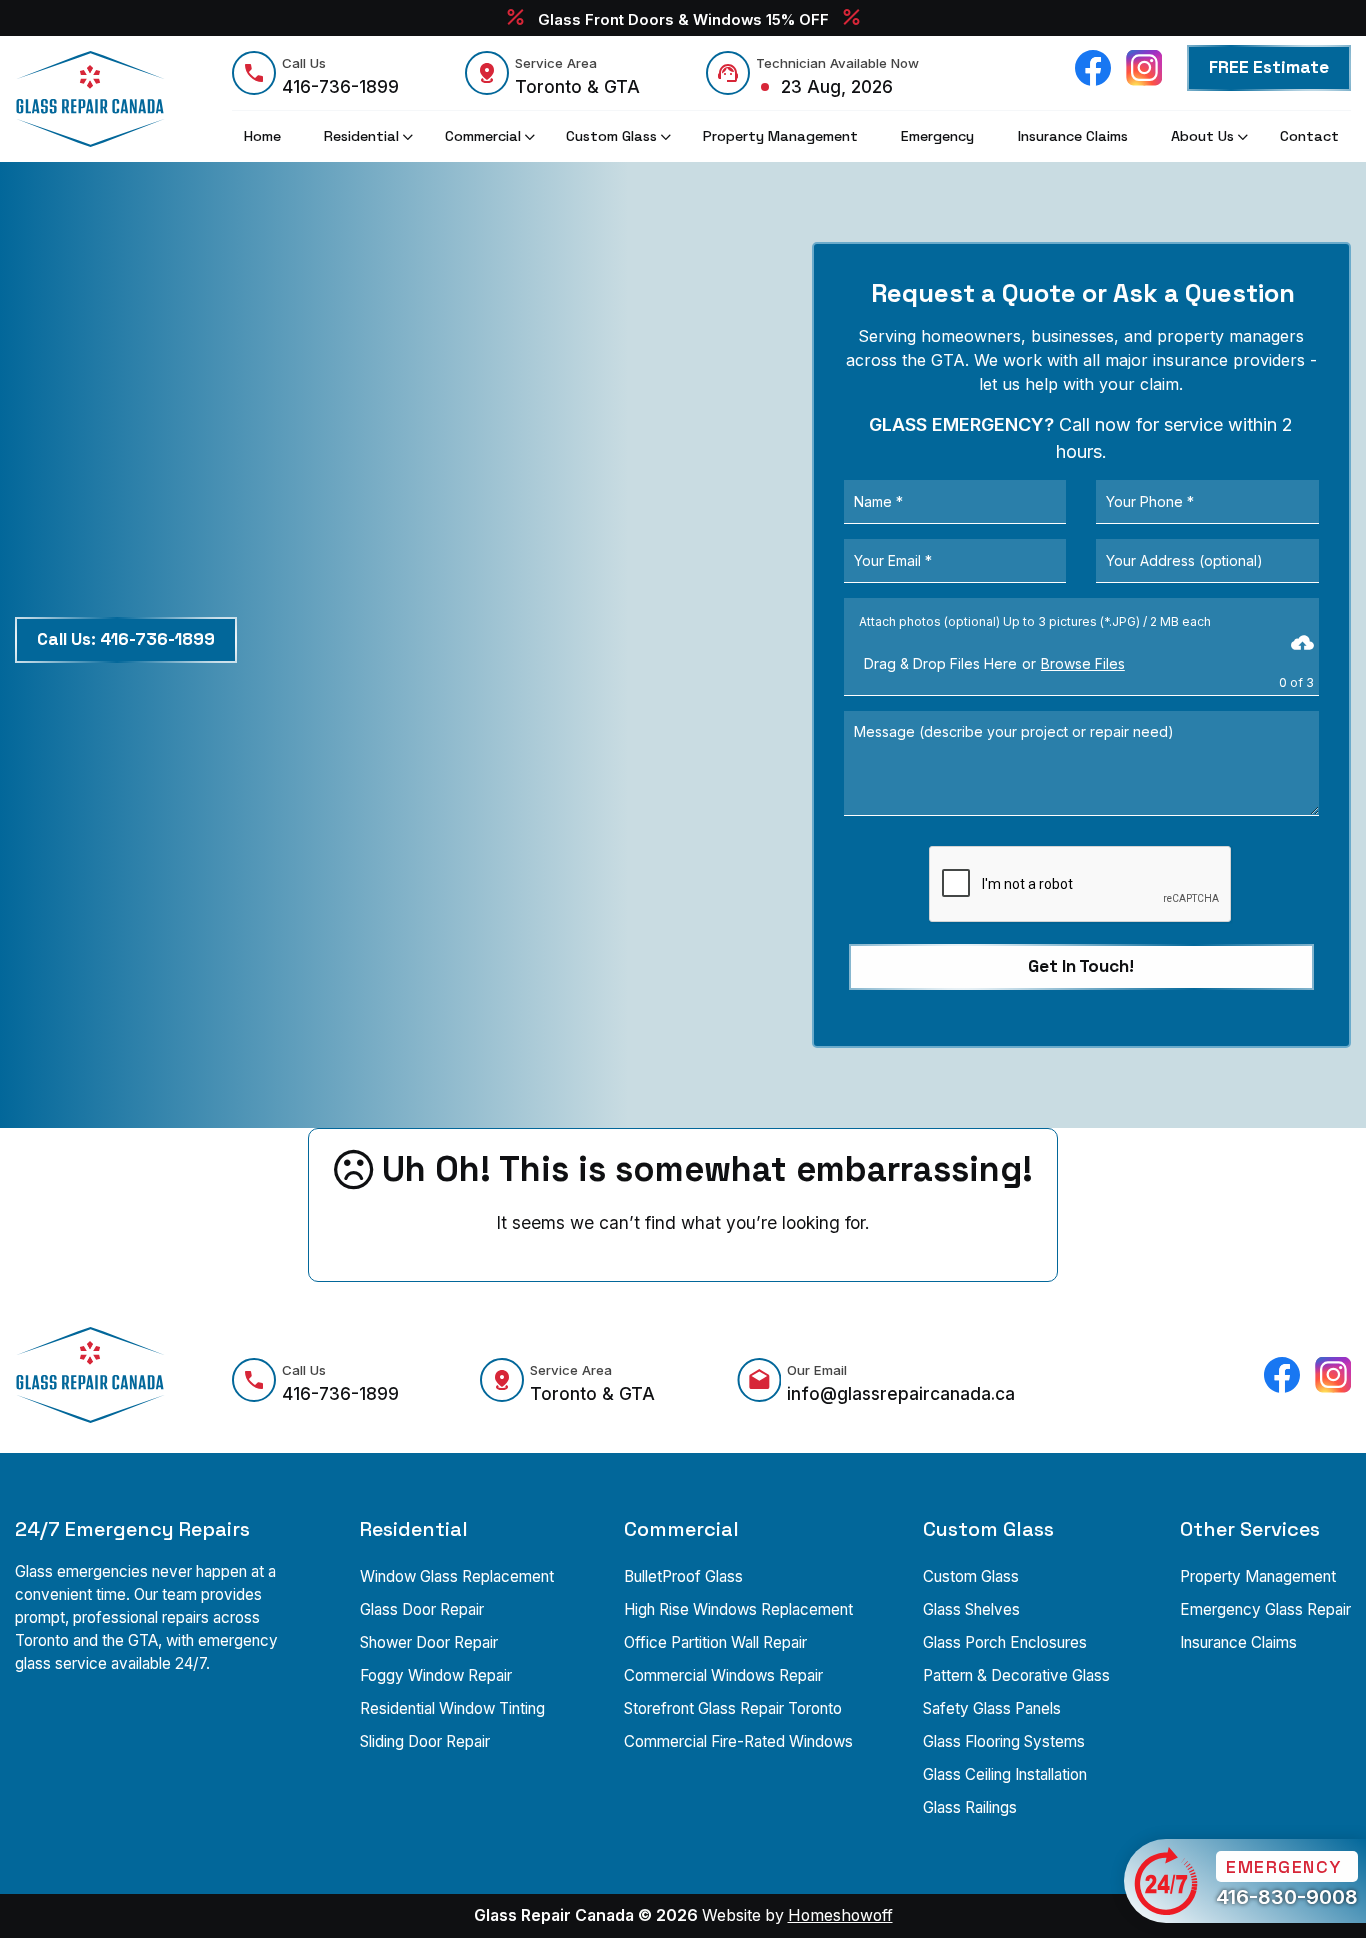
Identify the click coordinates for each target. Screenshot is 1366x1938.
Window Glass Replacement (457, 1576)
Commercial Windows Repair (723, 1675)
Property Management (1258, 1576)
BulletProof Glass (683, 1576)
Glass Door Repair (422, 1609)
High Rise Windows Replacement (738, 1609)
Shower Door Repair (429, 1642)
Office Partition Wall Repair (715, 1642)
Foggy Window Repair (436, 1675)
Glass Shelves (971, 1609)
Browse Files (1083, 663)
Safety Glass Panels (992, 1708)
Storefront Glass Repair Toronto (733, 1708)
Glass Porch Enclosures (1005, 1642)
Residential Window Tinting (452, 1708)
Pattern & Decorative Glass (1016, 1675)
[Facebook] (1093, 68)
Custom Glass (971, 1576)
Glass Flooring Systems (1004, 1741)
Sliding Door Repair (425, 1741)
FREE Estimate (1269, 67)
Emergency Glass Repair (1265, 1609)
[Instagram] (1144, 68)
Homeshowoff (840, 1915)
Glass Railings (970, 1807)
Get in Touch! (1081, 966)
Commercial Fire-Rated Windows (738, 1741)
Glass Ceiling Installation (1005, 1774)
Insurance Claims (1238, 1642)
